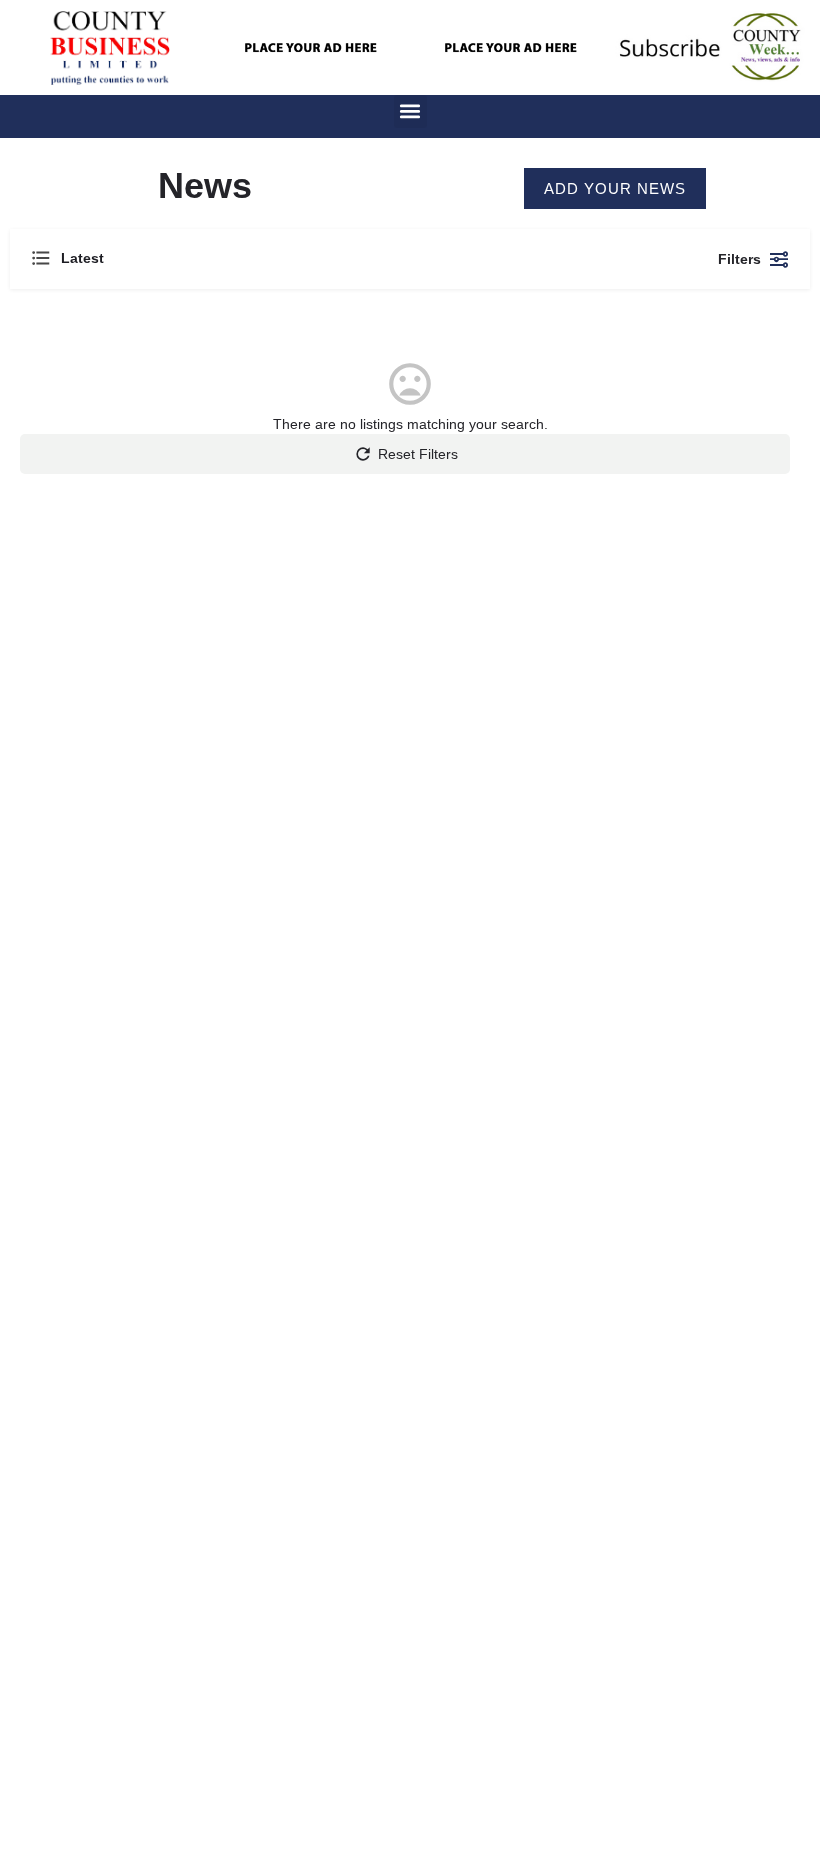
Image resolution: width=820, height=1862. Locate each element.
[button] (410, 111)
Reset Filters (418, 454)
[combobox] (230, 259)
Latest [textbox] (82, 258)
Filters (739, 259)
